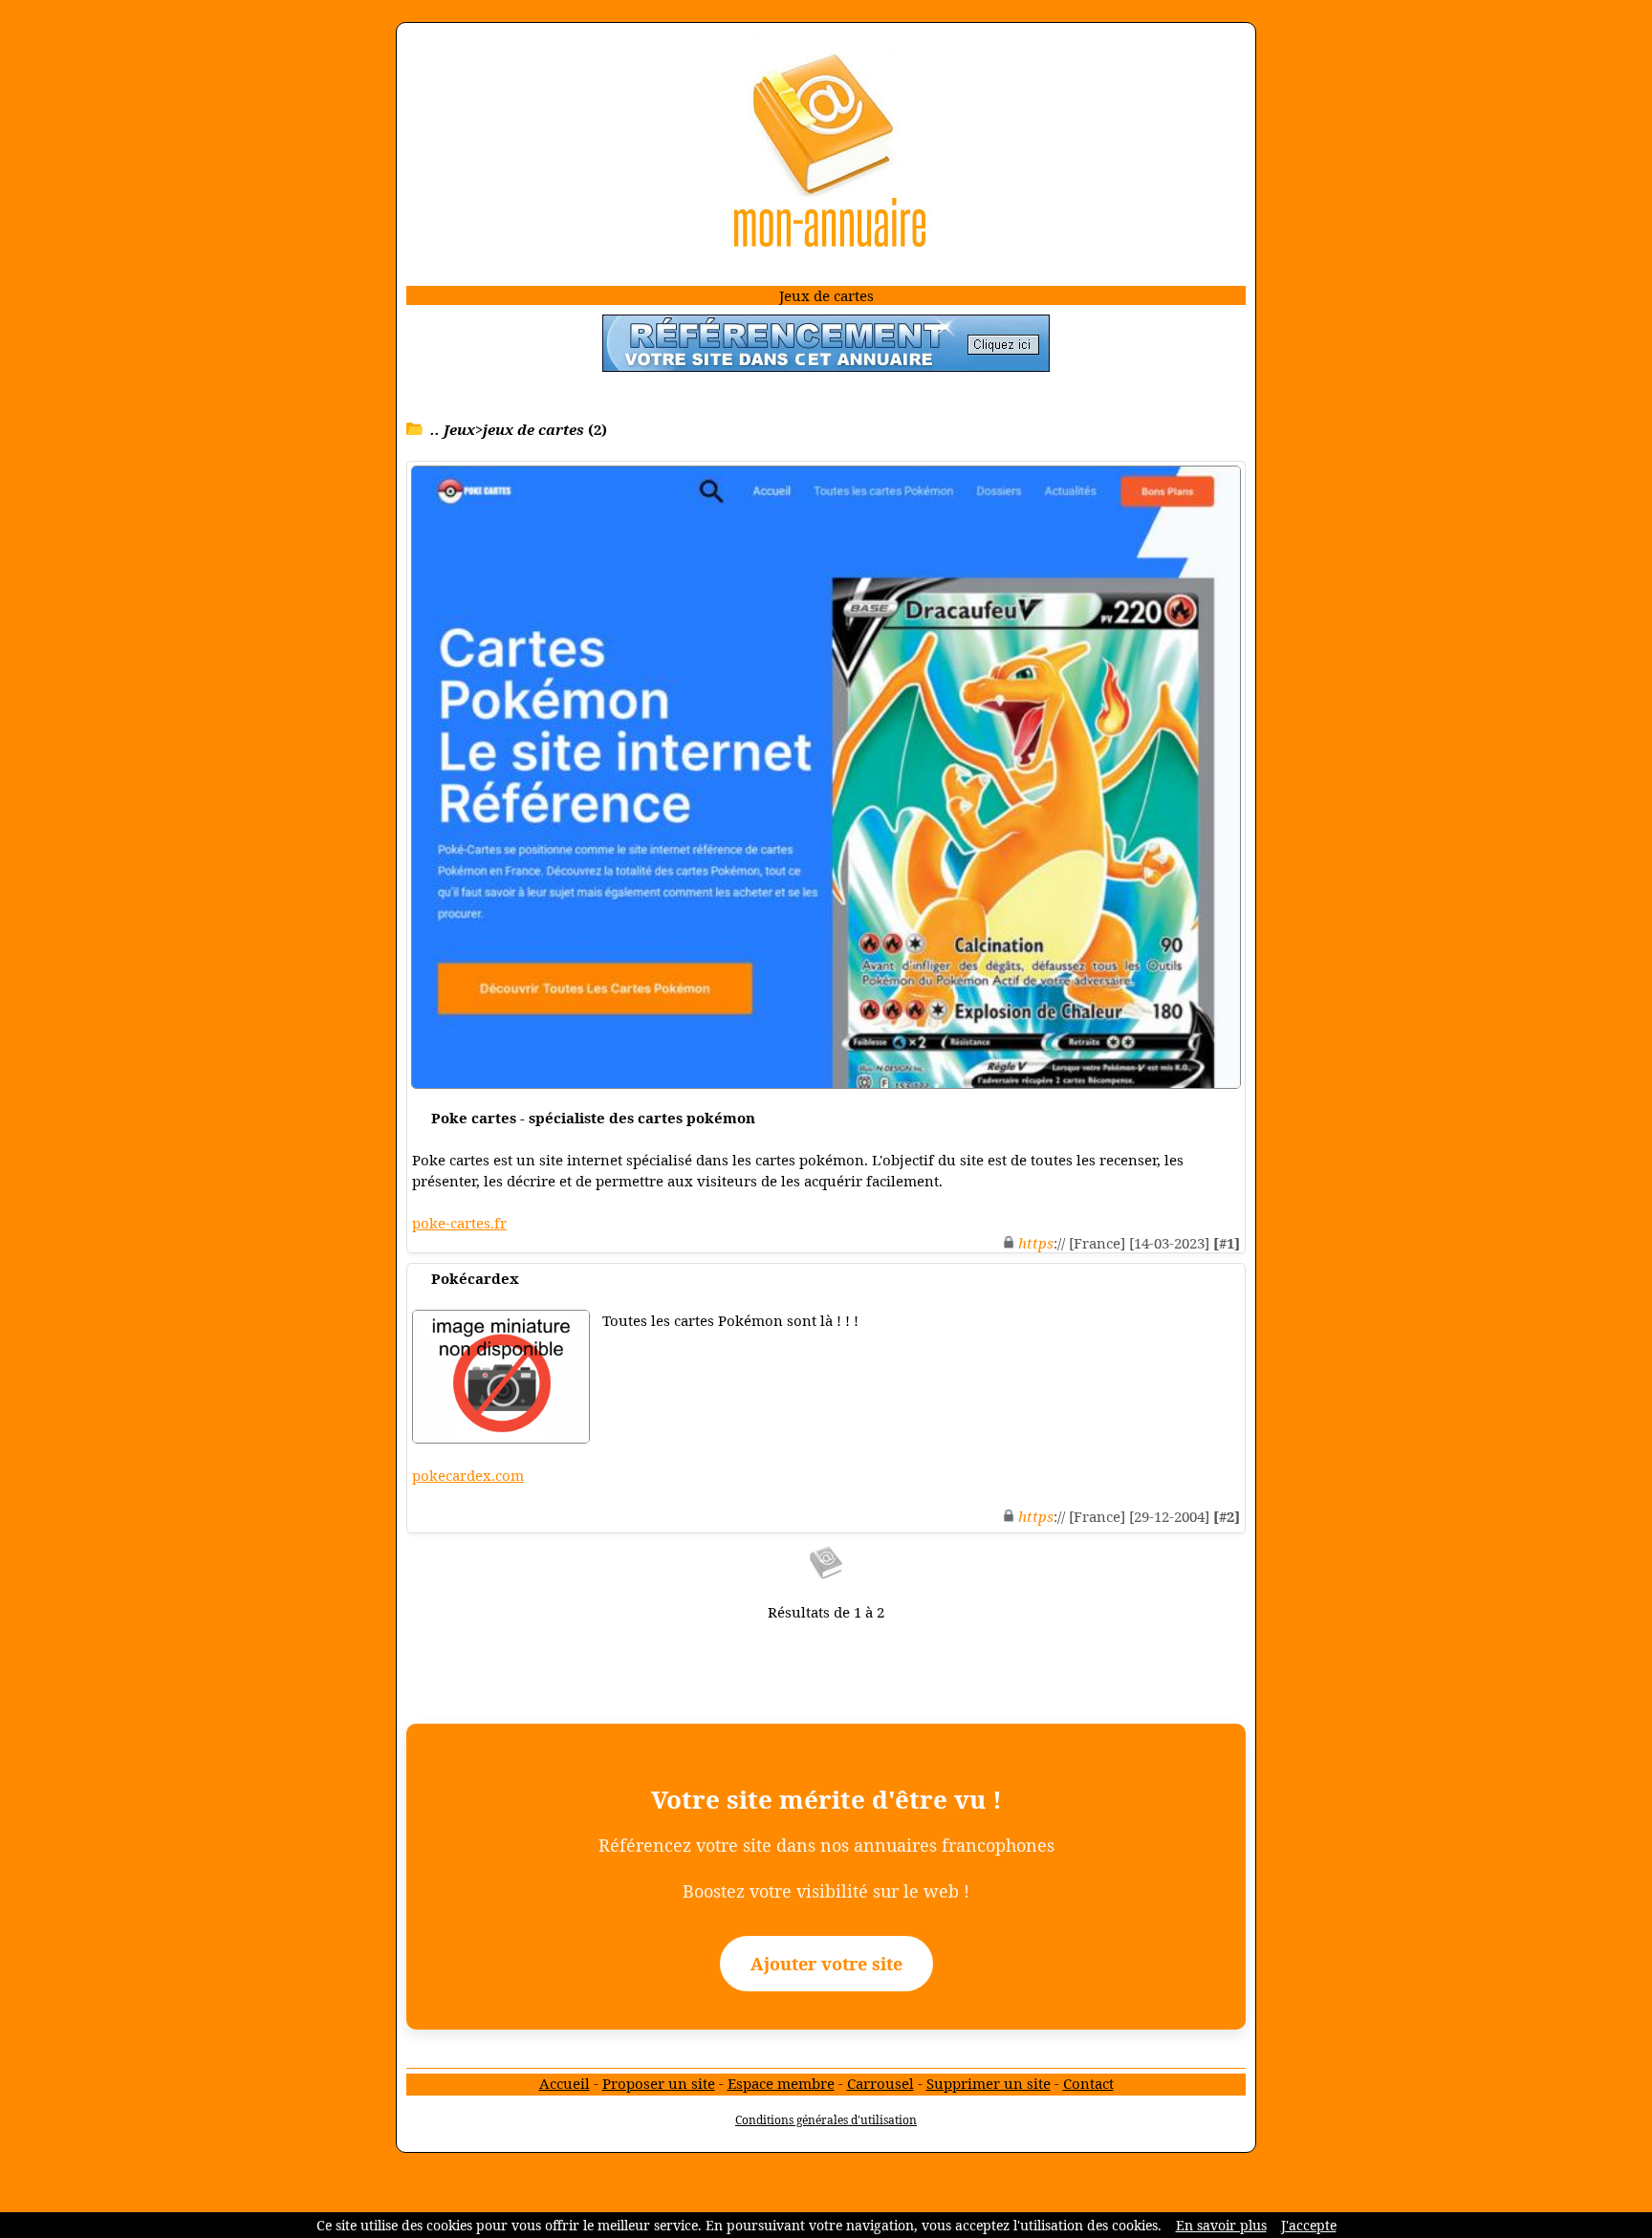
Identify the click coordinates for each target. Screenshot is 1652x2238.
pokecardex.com (468, 1475)
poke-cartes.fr (459, 1223)
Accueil (565, 2083)
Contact (1088, 2083)
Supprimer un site (989, 2083)
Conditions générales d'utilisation (826, 2120)
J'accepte (1309, 2225)
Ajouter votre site (826, 1964)
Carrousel (880, 2083)
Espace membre (781, 2083)
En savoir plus (1221, 2225)
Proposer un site (659, 2083)
